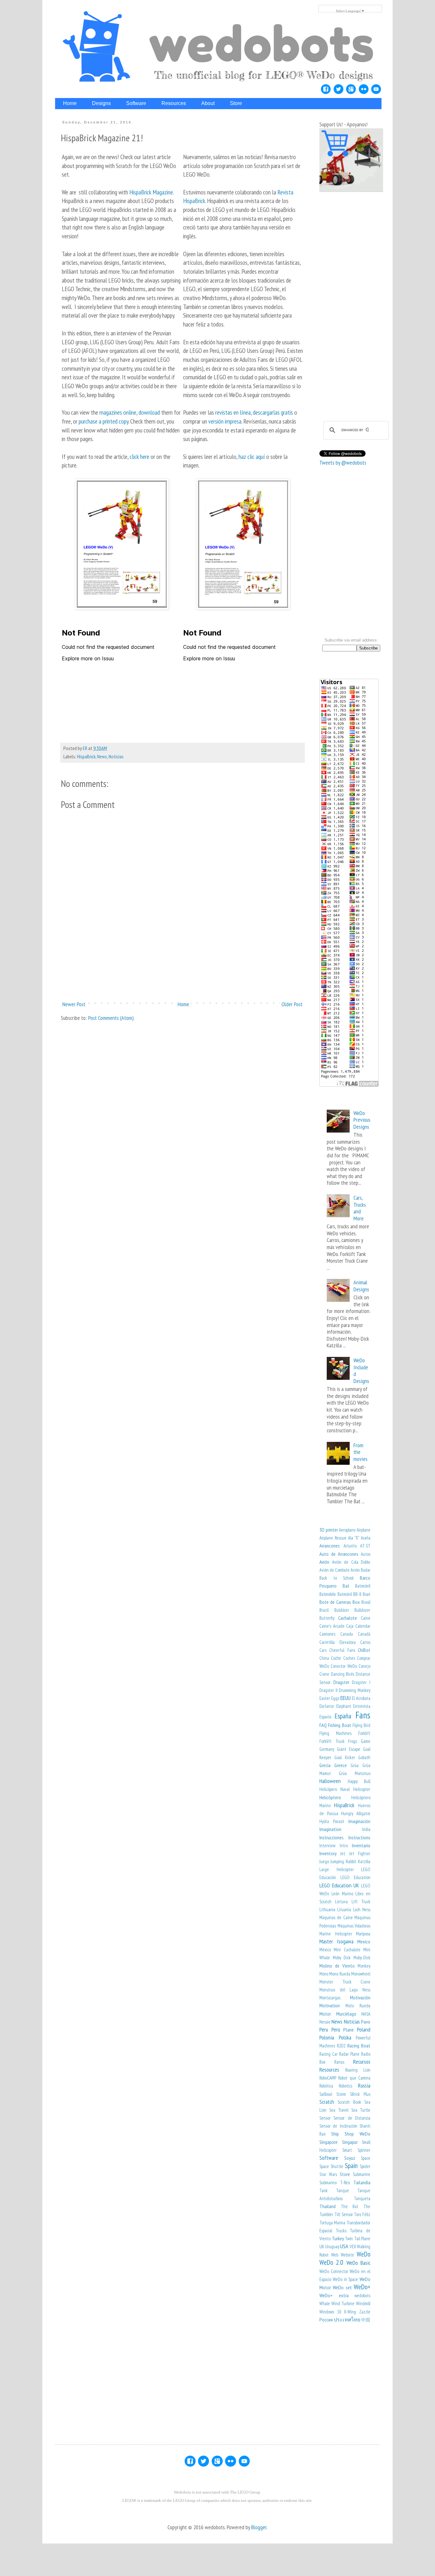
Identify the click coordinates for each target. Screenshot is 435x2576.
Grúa (355, 1765)
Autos (366, 1554)
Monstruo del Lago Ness (345, 1990)
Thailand (328, 2206)
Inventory (328, 1853)
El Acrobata (361, 1698)
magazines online (118, 412)
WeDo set (342, 2287)
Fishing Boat (339, 1725)
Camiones (327, 1634)
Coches (349, 1658)
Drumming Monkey (355, 1690)
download (150, 412)
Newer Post (74, 1004)
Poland (364, 2029)
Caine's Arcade (332, 1626)
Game (366, 1741)
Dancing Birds (343, 1674)
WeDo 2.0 (331, 2262)
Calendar (363, 1626)
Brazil (324, 1610)
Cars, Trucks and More (360, 1208)
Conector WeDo (344, 1666)
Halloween (330, 1781)
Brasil (366, 1602)
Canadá (364, 1634)
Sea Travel (339, 2110)
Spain (351, 2165)
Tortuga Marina (332, 2223)
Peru (324, 2029)
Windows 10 (330, 2312)
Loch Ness (362, 1909)
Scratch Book (349, 2102)
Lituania (344, 1909)
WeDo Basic (358, 2263)
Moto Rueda (358, 2006)
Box (356, 1602)
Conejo (364, 1666)
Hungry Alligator (356, 1813)
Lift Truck (361, 1902)
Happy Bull (359, 1781)
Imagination (330, 1829)
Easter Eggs (329, 1698)
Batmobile (328, 1594)
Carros (365, 1642)
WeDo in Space (346, 2279)
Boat (367, 1594)
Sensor (325, 2118)
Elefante (327, 1706)
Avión (324, 1562)
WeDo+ (362, 2287)
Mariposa (363, 1934)
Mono (324, 1974)
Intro (344, 1846)
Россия (326, 2320)
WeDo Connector (334, 2271)
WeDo (364, 2254)
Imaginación (359, 1821)
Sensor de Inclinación (338, 2126)
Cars (323, 1650)
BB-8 (357, 1594)
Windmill (363, 2303)
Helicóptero (330, 1797)
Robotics (346, 2086)
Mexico (364, 1941)
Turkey (338, 2238)
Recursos (362, 2062)
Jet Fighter (360, 1853)
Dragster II (328, 1690)
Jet (343, 1853)
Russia (364, 2085)
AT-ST (365, 1546)
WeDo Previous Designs (362, 1120)
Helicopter (362, 1789)
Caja (350, 1626)
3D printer (329, 1530)
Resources (329, 2070)
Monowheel (361, 1974)
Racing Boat (359, 2046)
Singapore (328, 2142)
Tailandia (362, 2182)
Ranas (339, 2062)
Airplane (364, 1530)
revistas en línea (233, 412)
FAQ (323, 1725)
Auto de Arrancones (339, 1554)
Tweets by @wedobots (343, 463)
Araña (366, 1538)
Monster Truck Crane (345, 1982)
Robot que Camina (354, 2078)
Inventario (361, 1845)
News (102, 756)
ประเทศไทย (347, 2320)
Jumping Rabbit (343, 1861)
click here (139, 456)
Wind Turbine (343, 2303)
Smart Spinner (356, 2150)
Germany (327, 1749)
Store (345, 2174)
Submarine (362, 2174)
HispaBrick (86, 756)
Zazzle (365, 2312)
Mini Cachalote (347, 1950)
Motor (325, 2014)
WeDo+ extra (334, 2295)
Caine (366, 1618)
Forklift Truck (332, 1741)
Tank (324, 2190)
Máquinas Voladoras (354, 1926)
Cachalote (348, 1618)
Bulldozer (362, 1610)
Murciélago (346, 2014)
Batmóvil (345, 1594)
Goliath (364, 1757)
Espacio (325, 1717)
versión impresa (225, 421)
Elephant (344, 1706)
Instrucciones (332, 1837)
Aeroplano (347, 1530)
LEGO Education (356, 1877)
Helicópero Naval (335, 1789)
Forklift (364, 1733)
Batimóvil (363, 1586)
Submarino (328, 2183)
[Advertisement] (182, 974)
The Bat (350, 2206)
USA (344, 2246)
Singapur (350, 2142)
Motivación (360, 1997)
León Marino (342, 1894)
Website (347, 2255)
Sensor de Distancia (352, 2118)
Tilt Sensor (344, 2214)
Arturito (350, 1546)
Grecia (325, 1765)
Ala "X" (354, 1538)
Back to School (336, 1578)
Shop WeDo (357, 2134)
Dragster (341, 1682)
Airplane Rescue (333, 1538)
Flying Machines (335, 1733)
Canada (347, 1634)
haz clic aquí (252, 456)
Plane (349, 2030)
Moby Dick (342, 1958)
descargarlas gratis (273, 412)
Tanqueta (362, 2198)
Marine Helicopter (336, 1934)
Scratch (327, 2102)
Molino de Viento (337, 1966)
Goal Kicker (345, 1757)
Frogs (353, 1741)
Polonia (327, 2037)
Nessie (325, 2022)
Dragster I (361, 1682)
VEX (353, 2246)
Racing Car (328, 2054)
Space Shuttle (331, 2166)
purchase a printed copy (103, 421)
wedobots (362, 2295)
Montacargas (330, 1998)
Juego (324, 1861)
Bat (346, 1586)
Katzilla (364, 1861)
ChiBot (364, 1650)
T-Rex (345, 2183)
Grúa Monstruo (355, 1773)
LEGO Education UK (339, 1885)
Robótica (326, 2086)
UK (322, 2246)
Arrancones (330, 1546)
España (343, 1716)
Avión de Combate (335, 1570)
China (324, 1658)
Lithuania (327, 1909)
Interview (327, 1846)
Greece (341, 1765)
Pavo (366, 2022)
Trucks (341, 2231)
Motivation (330, 2005)
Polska (345, 2037)
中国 (366, 2320)
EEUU (346, 1698)
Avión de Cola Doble (351, 1562)
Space (366, 2158)
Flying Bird (361, 1725)
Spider (365, 2166)
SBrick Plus (360, 2094)
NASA (366, 2014)
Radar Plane (349, 2054)
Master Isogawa (336, 1941)
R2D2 (341, 2046)
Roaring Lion (358, 2070)
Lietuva (341, 1902)
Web (335, 2255)
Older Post (292, 1004)
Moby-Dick (362, 1958)
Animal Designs (361, 1286)
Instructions (359, 1837)
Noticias (116, 756)
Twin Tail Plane (358, 2239)
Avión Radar (360, 1570)
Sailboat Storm (333, 2094)
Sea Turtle (361, 2110)
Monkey (364, 1966)
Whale (325, 2303)
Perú (336, 2029)
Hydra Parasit (332, 1821)
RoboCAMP (328, 2078)
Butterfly (327, 1618)
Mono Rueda (340, 1974)
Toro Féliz (362, 2214)
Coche (336, 1658)
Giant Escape (349, 1749)
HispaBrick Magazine (151, 192)
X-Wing (350, 2312)
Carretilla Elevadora (338, 1642)
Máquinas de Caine (336, 1917)
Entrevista (362, 1706)
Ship (335, 2134)
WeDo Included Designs (361, 1371)
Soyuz (350, 2158)
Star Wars (328, 2174)
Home (183, 1004)
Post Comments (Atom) (111, 1018)
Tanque (342, 2190)
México (325, 1950)
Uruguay (332, 2246)
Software (329, 2158)
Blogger (259, 2527)
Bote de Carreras (335, 1602)
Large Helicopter (337, 1869)
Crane (324, 1674)
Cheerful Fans (342, 1650)
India (366, 1829)
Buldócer (342, 1610)
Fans (363, 1715)
